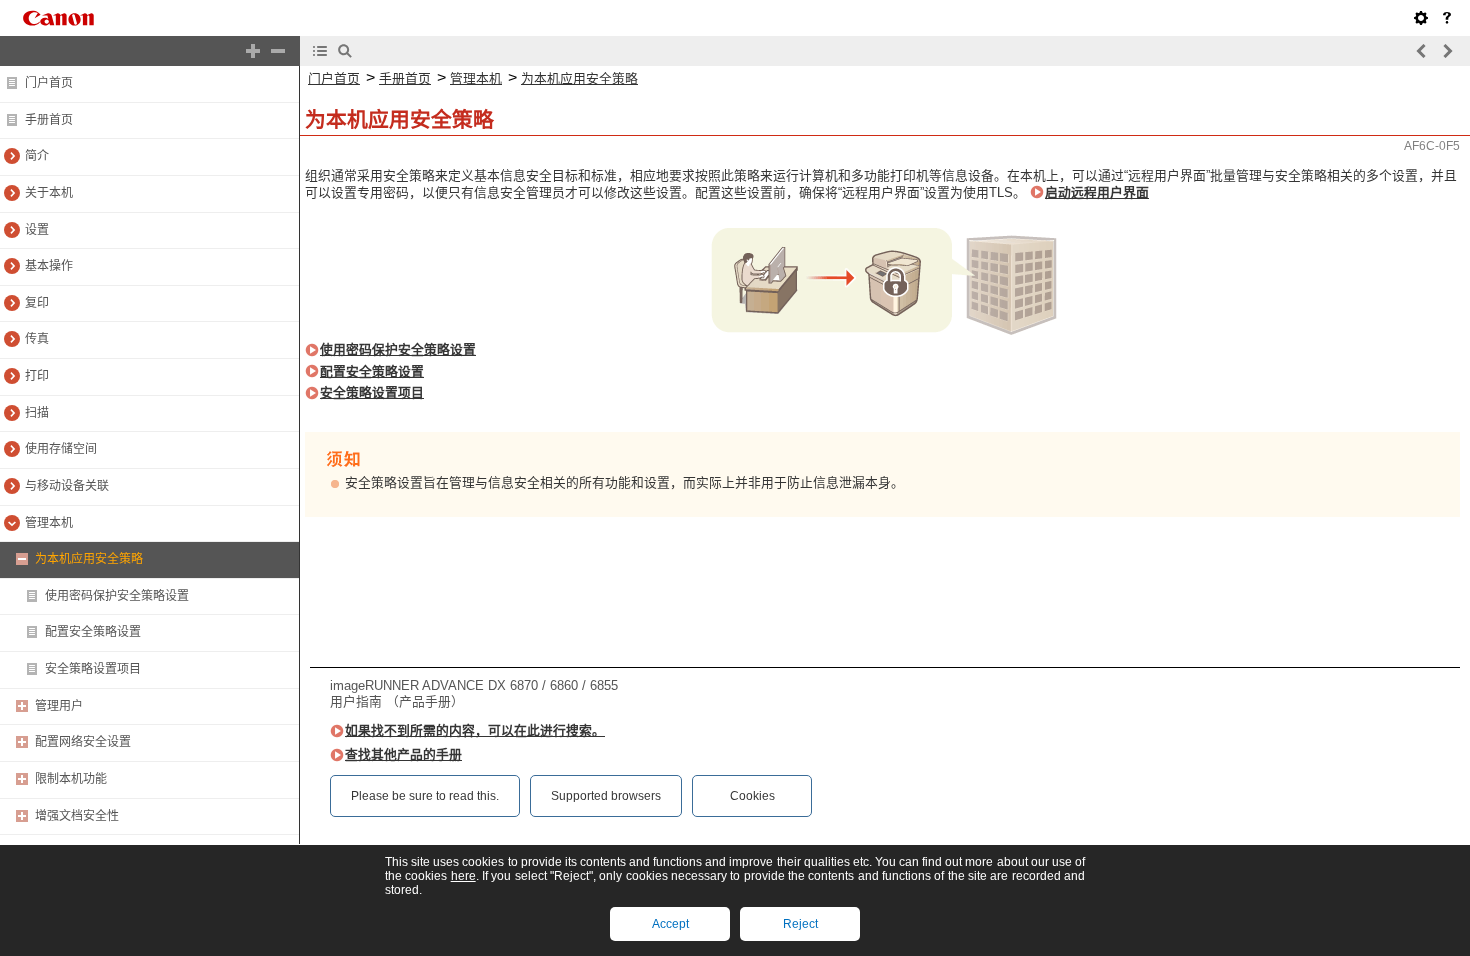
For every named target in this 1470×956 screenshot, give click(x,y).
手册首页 (49, 120)
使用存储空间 (61, 449)
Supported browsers (606, 796)
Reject (800, 924)
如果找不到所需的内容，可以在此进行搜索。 (475, 730)
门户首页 (49, 83)
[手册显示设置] (1421, 18)
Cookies (752, 796)
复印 (37, 303)
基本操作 (49, 266)
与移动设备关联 (67, 486)
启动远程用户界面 (1097, 192)
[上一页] (1422, 51)
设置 (37, 230)
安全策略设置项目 (93, 669)
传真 (37, 339)
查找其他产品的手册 (403, 754)
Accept (670, 924)
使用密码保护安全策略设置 (117, 596)
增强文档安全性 (77, 816)
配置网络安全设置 (83, 742)
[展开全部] (253, 51)
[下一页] (1447, 51)
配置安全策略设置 (93, 632)
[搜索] (345, 51)
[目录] (320, 51)
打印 (37, 376)
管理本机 (49, 523)
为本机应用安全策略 (89, 559)
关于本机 (49, 193)
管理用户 (59, 706)
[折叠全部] (278, 51)
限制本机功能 (71, 779)
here (463, 876)
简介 (37, 156)
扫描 (37, 413)
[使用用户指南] (1447, 18)
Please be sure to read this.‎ (425, 796)
